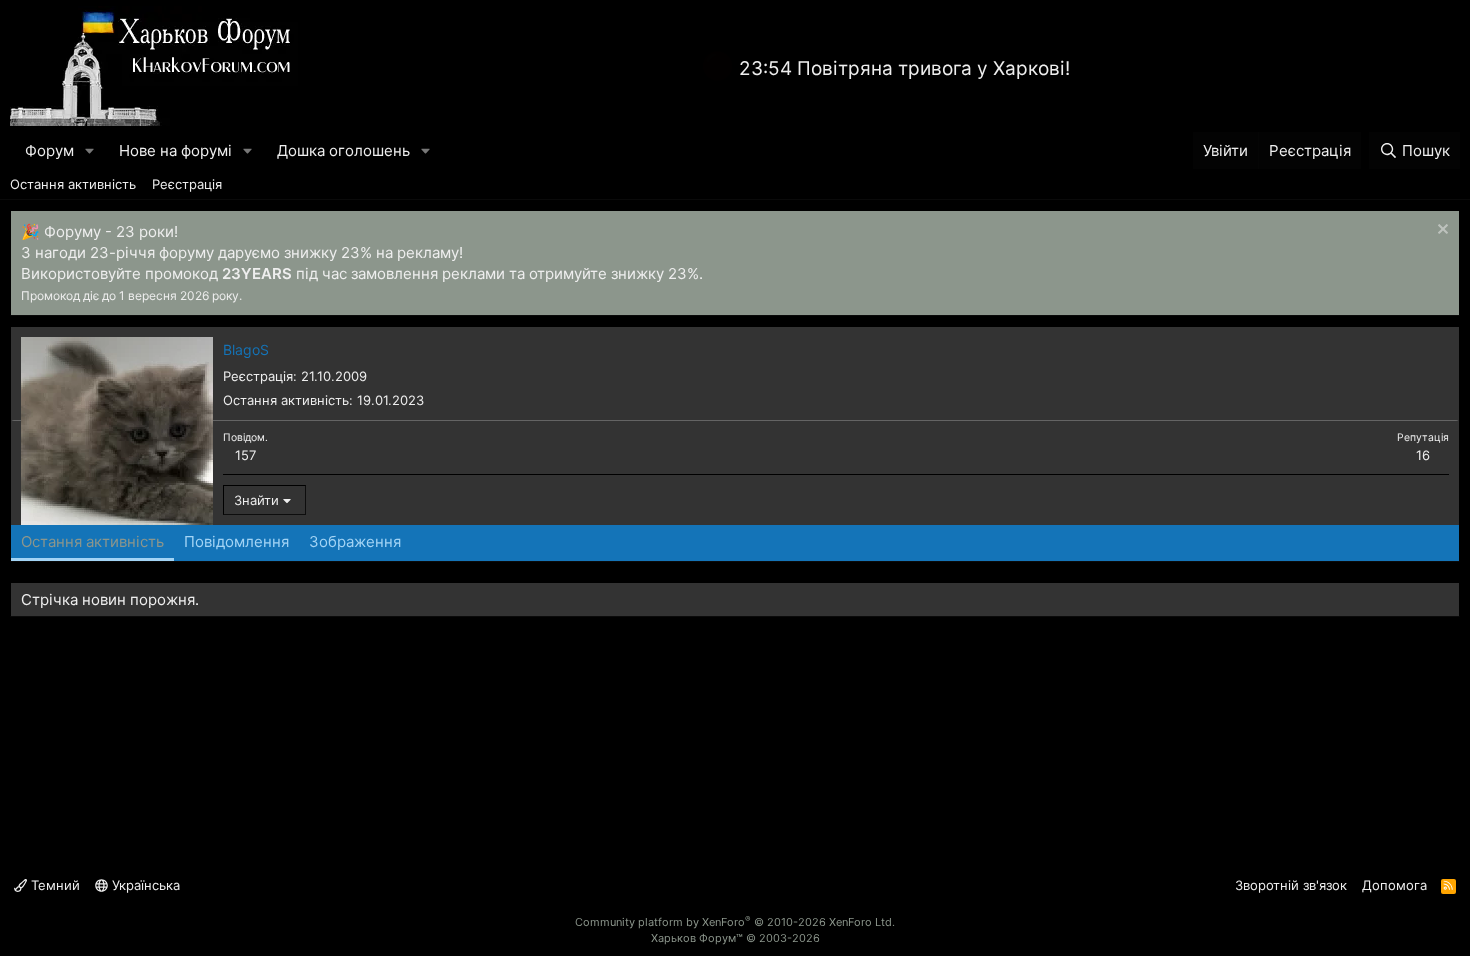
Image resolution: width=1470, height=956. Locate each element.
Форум (49, 150)
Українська (144, 885)
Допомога (1394, 885)
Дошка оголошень (343, 150)
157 (245, 455)
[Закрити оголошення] (1440, 231)
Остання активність (73, 184)
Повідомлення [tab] (236, 541)
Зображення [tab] (355, 541)
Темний (53, 885)
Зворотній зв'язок (1291, 885)
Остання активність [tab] (92, 541)
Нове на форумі (175, 150)
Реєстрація (187, 184)
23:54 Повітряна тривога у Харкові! (904, 68)
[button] (90, 150)
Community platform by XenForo (735, 922)
